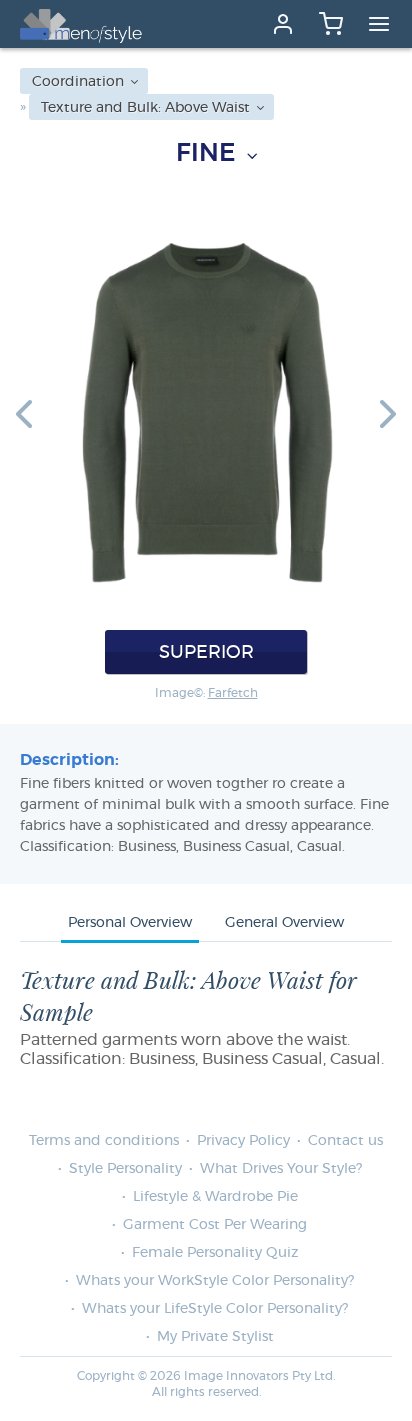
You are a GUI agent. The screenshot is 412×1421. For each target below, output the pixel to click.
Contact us (345, 1141)
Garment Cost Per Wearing (215, 1225)
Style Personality (125, 1169)
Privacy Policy (243, 1141)
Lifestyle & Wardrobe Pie (215, 1197)
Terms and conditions (104, 1141)
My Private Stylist (215, 1337)
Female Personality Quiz (215, 1253)
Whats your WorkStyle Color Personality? (215, 1281)
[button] (24, 413)
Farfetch (233, 693)
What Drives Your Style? (281, 1169)
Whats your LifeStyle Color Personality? (215, 1309)
